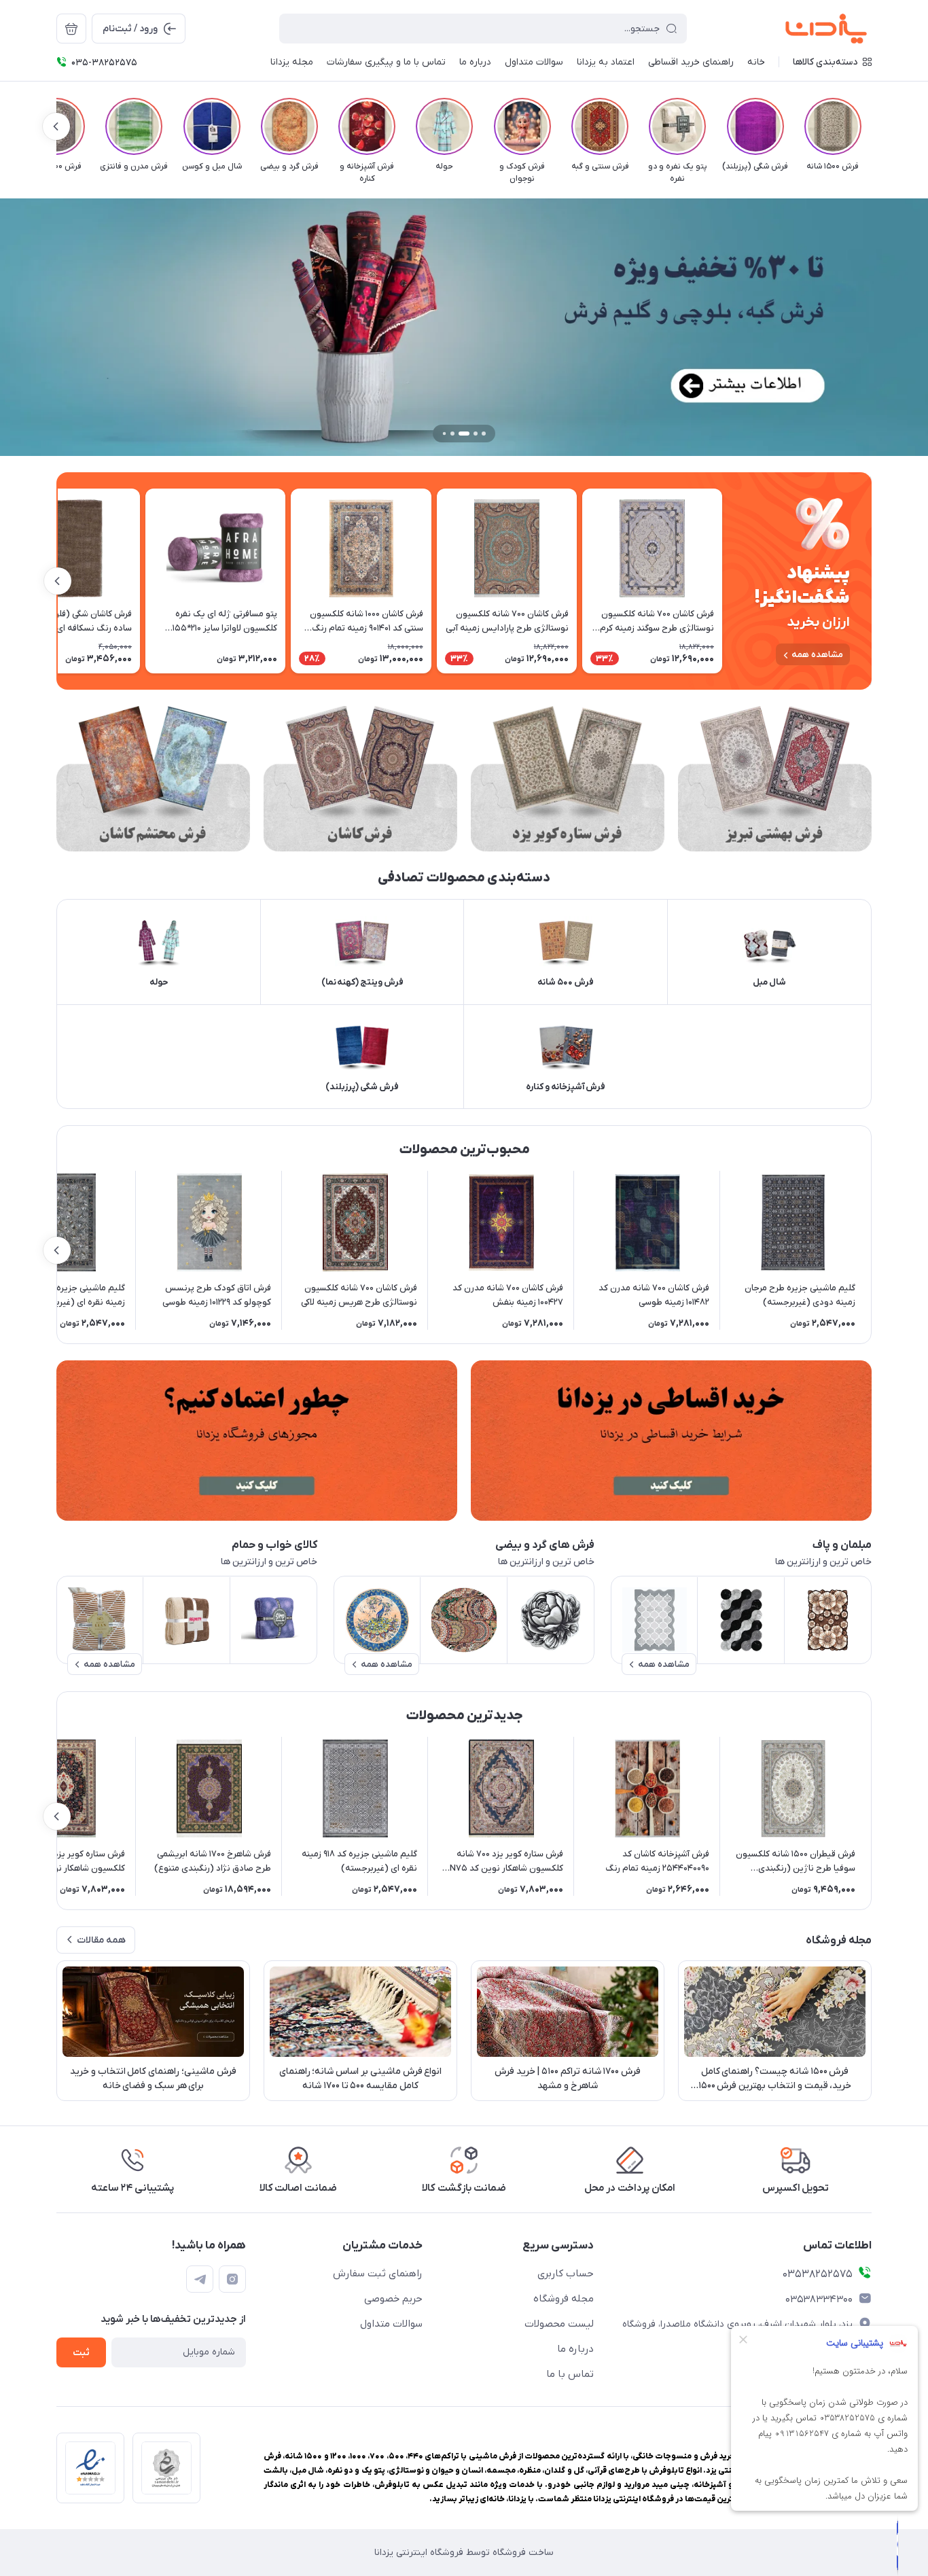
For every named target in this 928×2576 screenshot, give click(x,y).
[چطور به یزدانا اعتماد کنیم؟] (257, 1441)
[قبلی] (872, 126)
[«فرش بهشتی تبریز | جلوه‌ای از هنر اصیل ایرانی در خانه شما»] (775, 779)
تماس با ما (570, 2374)
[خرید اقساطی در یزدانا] (671, 1441)
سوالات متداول (391, 2324)
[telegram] (200, 2279)
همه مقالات (101, 1940)
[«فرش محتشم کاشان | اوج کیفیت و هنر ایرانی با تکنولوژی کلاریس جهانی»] (153, 779)
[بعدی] (56, 126)
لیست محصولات (559, 2324)
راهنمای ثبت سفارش (378, 2274)
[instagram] (232, 2279)
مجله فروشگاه (564, 2299)
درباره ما (575, 2349)
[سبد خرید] (71, 29)
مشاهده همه (817, 655)
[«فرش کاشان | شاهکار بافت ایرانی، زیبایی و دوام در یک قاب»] (360, 779)
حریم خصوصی (393, 2299)
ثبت (81, 2353)
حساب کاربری (566, 2274)
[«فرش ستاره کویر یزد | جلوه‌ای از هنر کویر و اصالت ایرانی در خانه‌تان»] (568, 779)
